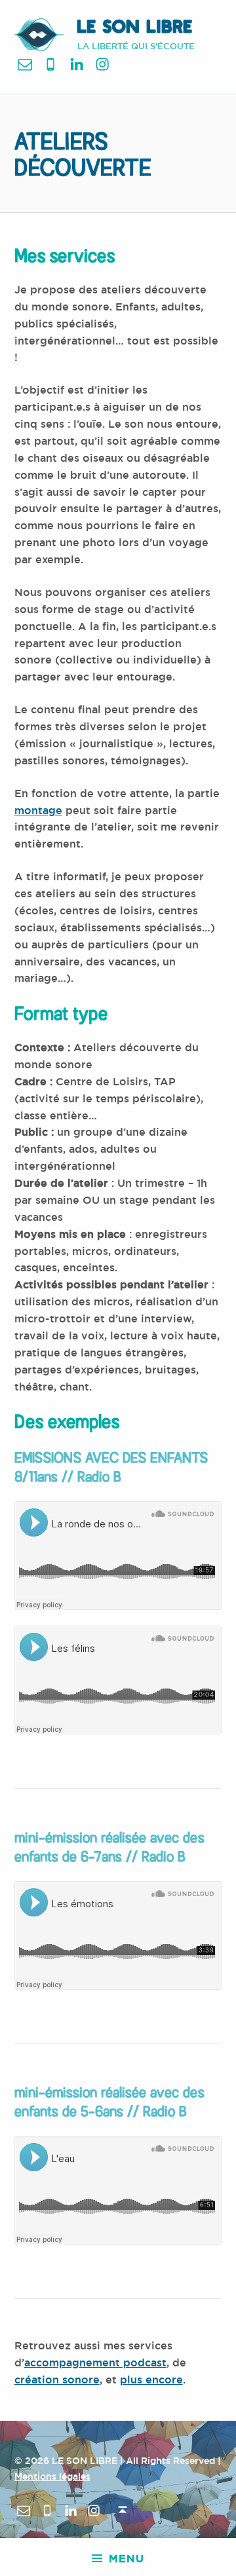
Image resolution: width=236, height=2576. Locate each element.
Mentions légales (52, 2476)
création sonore (57, 2380)
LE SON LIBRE (135, 28)
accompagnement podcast (95, 2363)
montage (38, 811)
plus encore (151, 2380)
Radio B (99, 1476)
